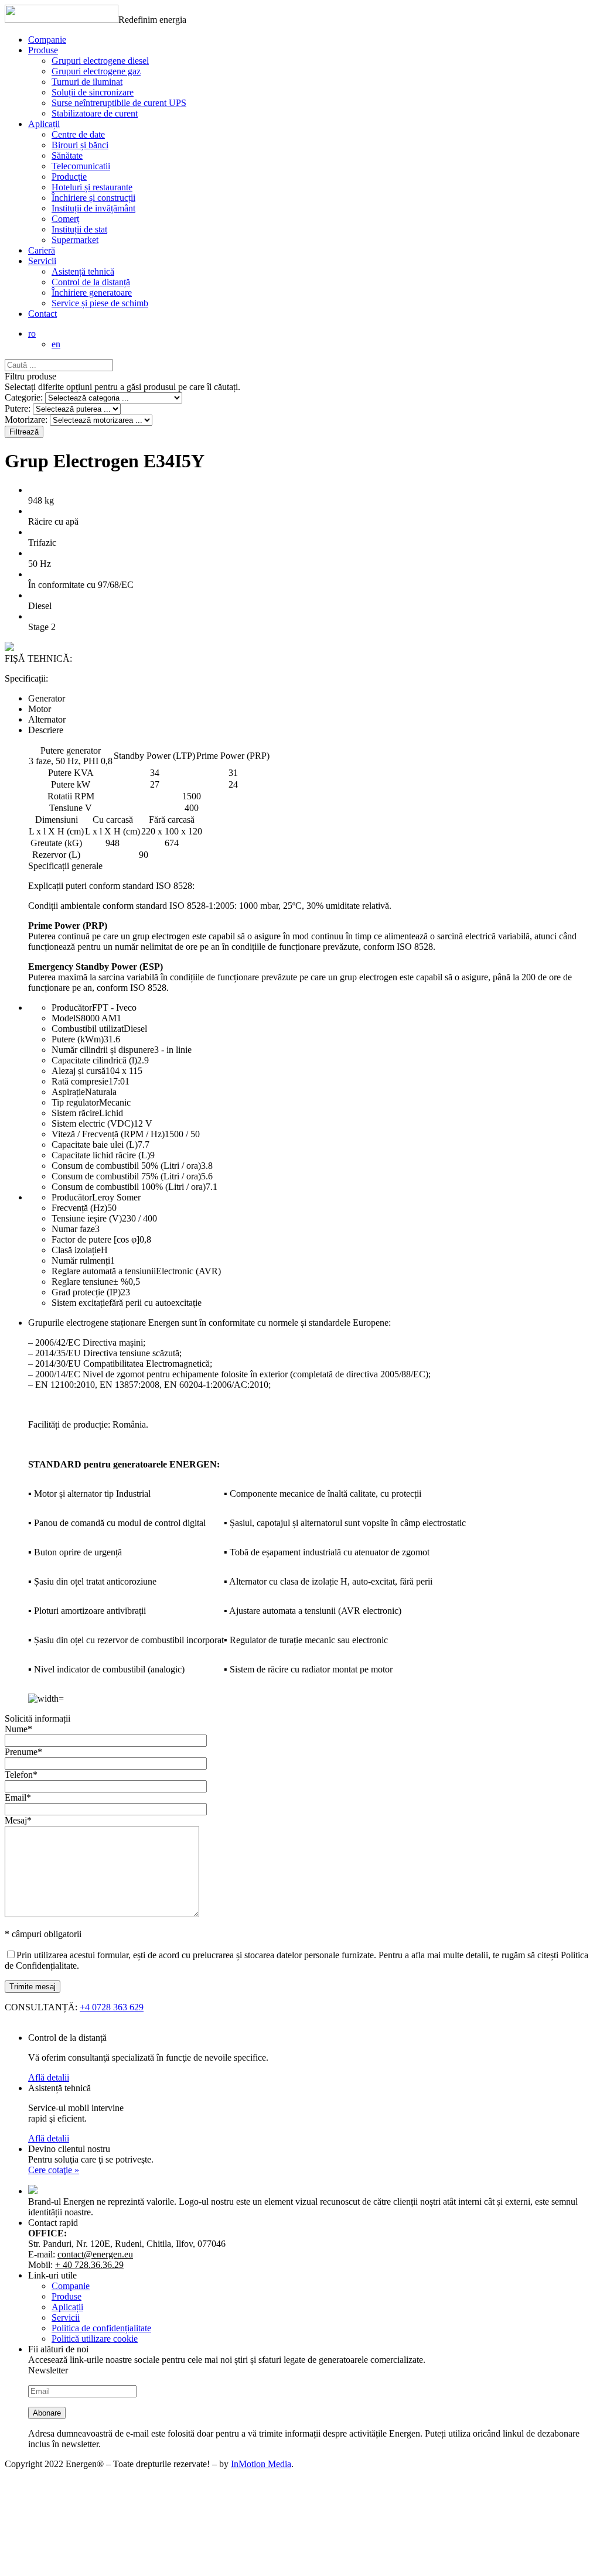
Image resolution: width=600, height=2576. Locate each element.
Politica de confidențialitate (101, 2328)
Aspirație (68, 1092)
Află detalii (49, 2077)
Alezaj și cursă (79, 1071)
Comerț (65, 219)
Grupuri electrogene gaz (96, 71)
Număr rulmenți (81, 1260)
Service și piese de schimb (100, 303)
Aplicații (44, 124)
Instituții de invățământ (93, 208)
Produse (43, 50)
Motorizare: (26, 420)
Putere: (18, 408)
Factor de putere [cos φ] (96, 1239)
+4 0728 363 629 (112, 2007)
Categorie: (24, 397)
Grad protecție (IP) (86, 1292)
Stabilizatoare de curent (95, 113)
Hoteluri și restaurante (92, 187)
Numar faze (73, 1229)
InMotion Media (261, 2464)
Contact (42, 314)
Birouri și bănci (80, 145)
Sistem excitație (80, 1303)
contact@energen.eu (95, 2254)
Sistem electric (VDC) (93, 1123)
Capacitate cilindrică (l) (94, 1060)
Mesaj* (18, 1820)
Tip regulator (75, 1102)
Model (64, 1018)
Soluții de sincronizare (93, 92)
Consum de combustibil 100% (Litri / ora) (129, 1187)
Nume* (18, 1729)
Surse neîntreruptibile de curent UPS (119, 103)
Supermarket (75, 240)
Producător (72, 1008)
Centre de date (78, 134)
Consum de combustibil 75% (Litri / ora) (126, 1176)
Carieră (42, 250)
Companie (47, 40)
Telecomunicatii (81, 166)
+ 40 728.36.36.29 (89, 2265)
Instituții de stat (79, 229)
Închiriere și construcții (93, 198)
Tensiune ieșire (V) (87, 1218)
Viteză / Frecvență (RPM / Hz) (108, 1134)
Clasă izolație (76, 1250)
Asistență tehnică (83, 271)
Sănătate (67, 155)
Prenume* (23, 1752)
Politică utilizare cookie (95, 2339)
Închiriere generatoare (92, 293)
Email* (18, 1797)
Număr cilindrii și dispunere (103, 1050)
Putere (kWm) (78, 1039)
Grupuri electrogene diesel (100, 61)
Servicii (42, 261)
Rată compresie (80, 1081)
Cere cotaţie (54, 2170)
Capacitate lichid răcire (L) (101, 1155)
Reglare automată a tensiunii (104, 1271)
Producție (69, 177)
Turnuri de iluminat (87, 82)
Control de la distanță (91, 282)
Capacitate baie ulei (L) (95, 1145)
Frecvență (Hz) (79, 1208)
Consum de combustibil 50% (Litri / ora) (126, 1166)
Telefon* (21, 1775)
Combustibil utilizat (88, 1029)
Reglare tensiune (82, 1282)
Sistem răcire (75, 1113)
